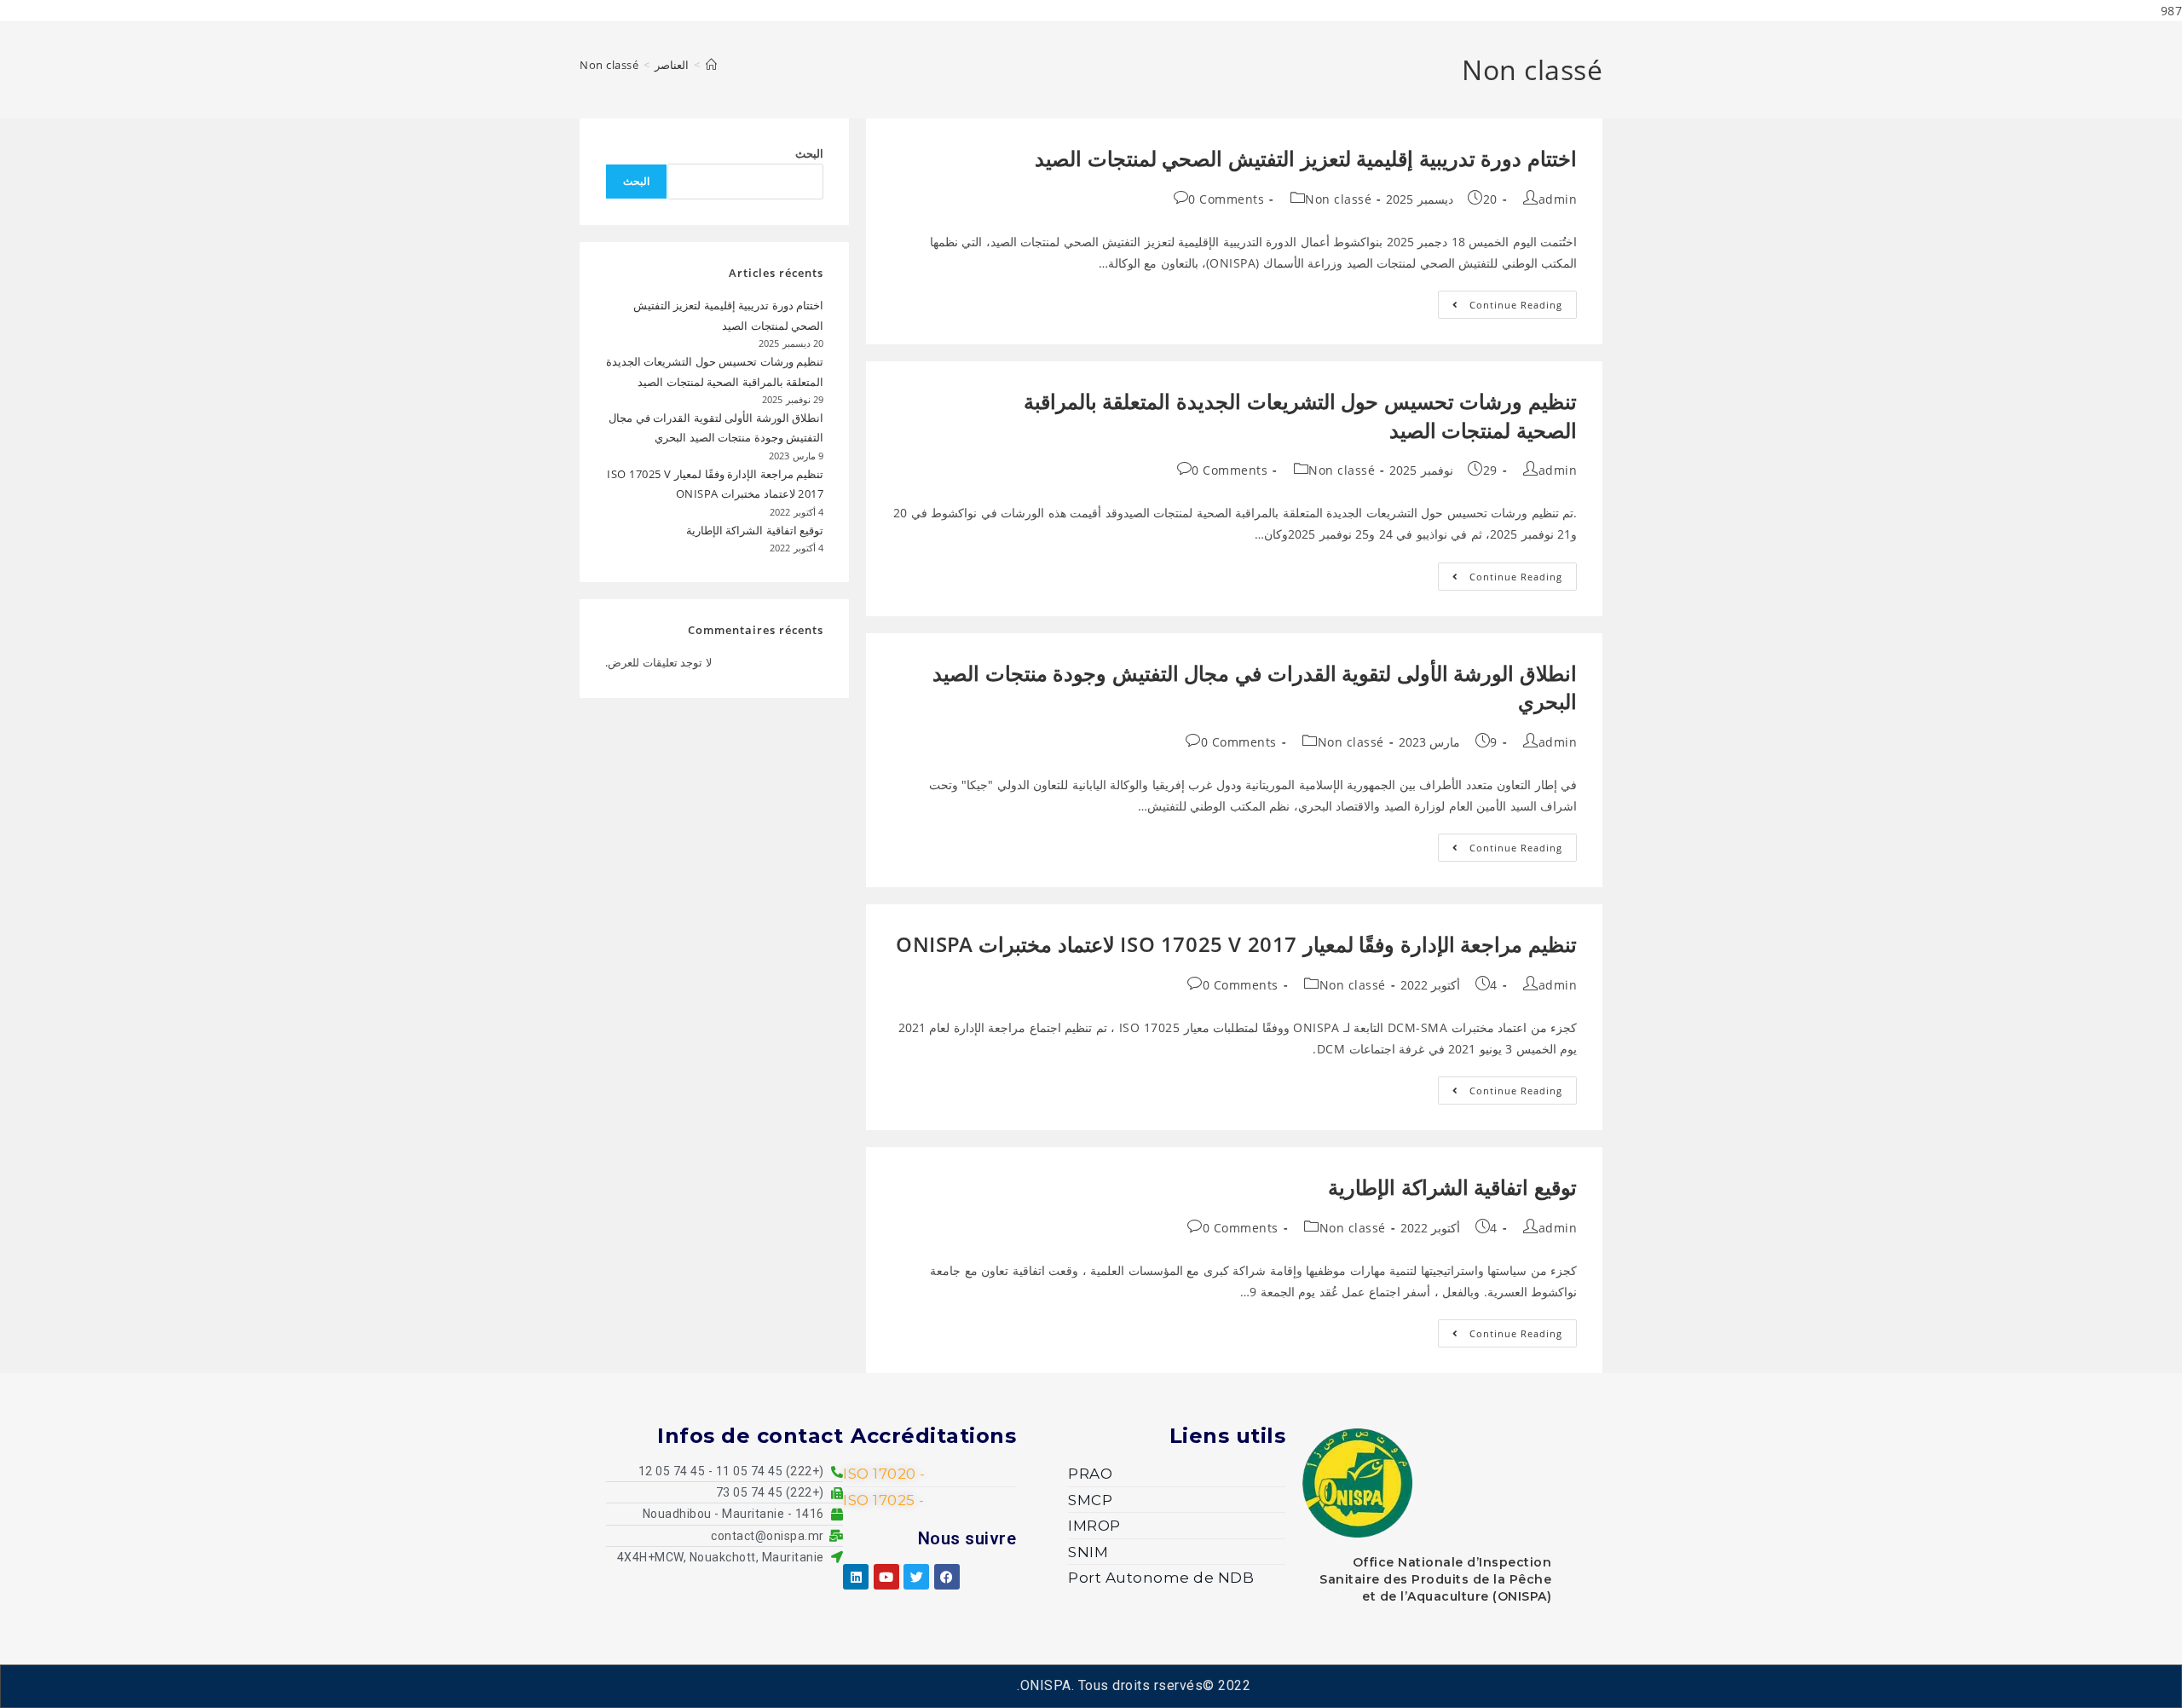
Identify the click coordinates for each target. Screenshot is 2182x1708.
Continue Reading (1500, 301)
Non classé (609, 65)
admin (1558, 199)
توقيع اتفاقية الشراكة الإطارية (1452, 1187)
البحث (809, 153)
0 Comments (1226, 199)
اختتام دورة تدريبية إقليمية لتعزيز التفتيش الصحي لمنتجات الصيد (1306, 158)
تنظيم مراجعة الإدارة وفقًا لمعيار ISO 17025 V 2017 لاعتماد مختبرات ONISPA (1236, 944)
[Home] (712, 65)
